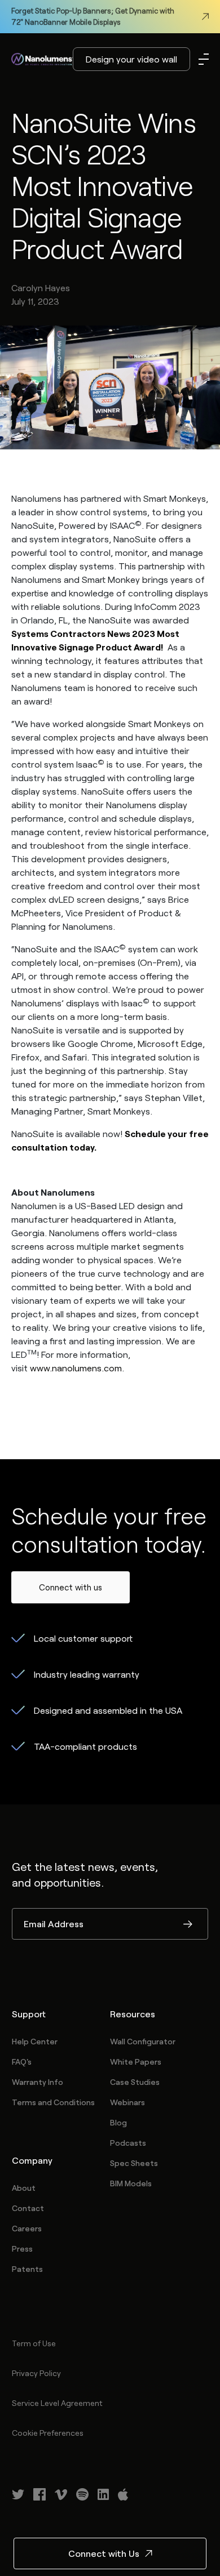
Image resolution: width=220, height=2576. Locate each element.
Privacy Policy (36, 2373)
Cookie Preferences (48, 2433)
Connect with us (71, 1587)
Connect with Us (104, 2553)
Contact (28, 2208)
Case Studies (135, 2082)
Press (22, 2249)
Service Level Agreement (57, 2403)
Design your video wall (131, 59)
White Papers (136, 2062)
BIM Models (131, 2183)
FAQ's (22, 2062)
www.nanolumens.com (76, 1368)
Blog (118, 2122)
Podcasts (128, 2143)
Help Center (35, 2041)
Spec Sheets (134, 2163)
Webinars (127, 2102)
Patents (27, 2269)
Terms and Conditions (53, 2102)
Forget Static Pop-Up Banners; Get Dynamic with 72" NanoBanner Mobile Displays (93, 16)
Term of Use (34, 2343)
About (24, 2188)
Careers (27, 2228)
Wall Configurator (143, 2041)
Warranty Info (38, 2082)
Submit (188, 1925)
